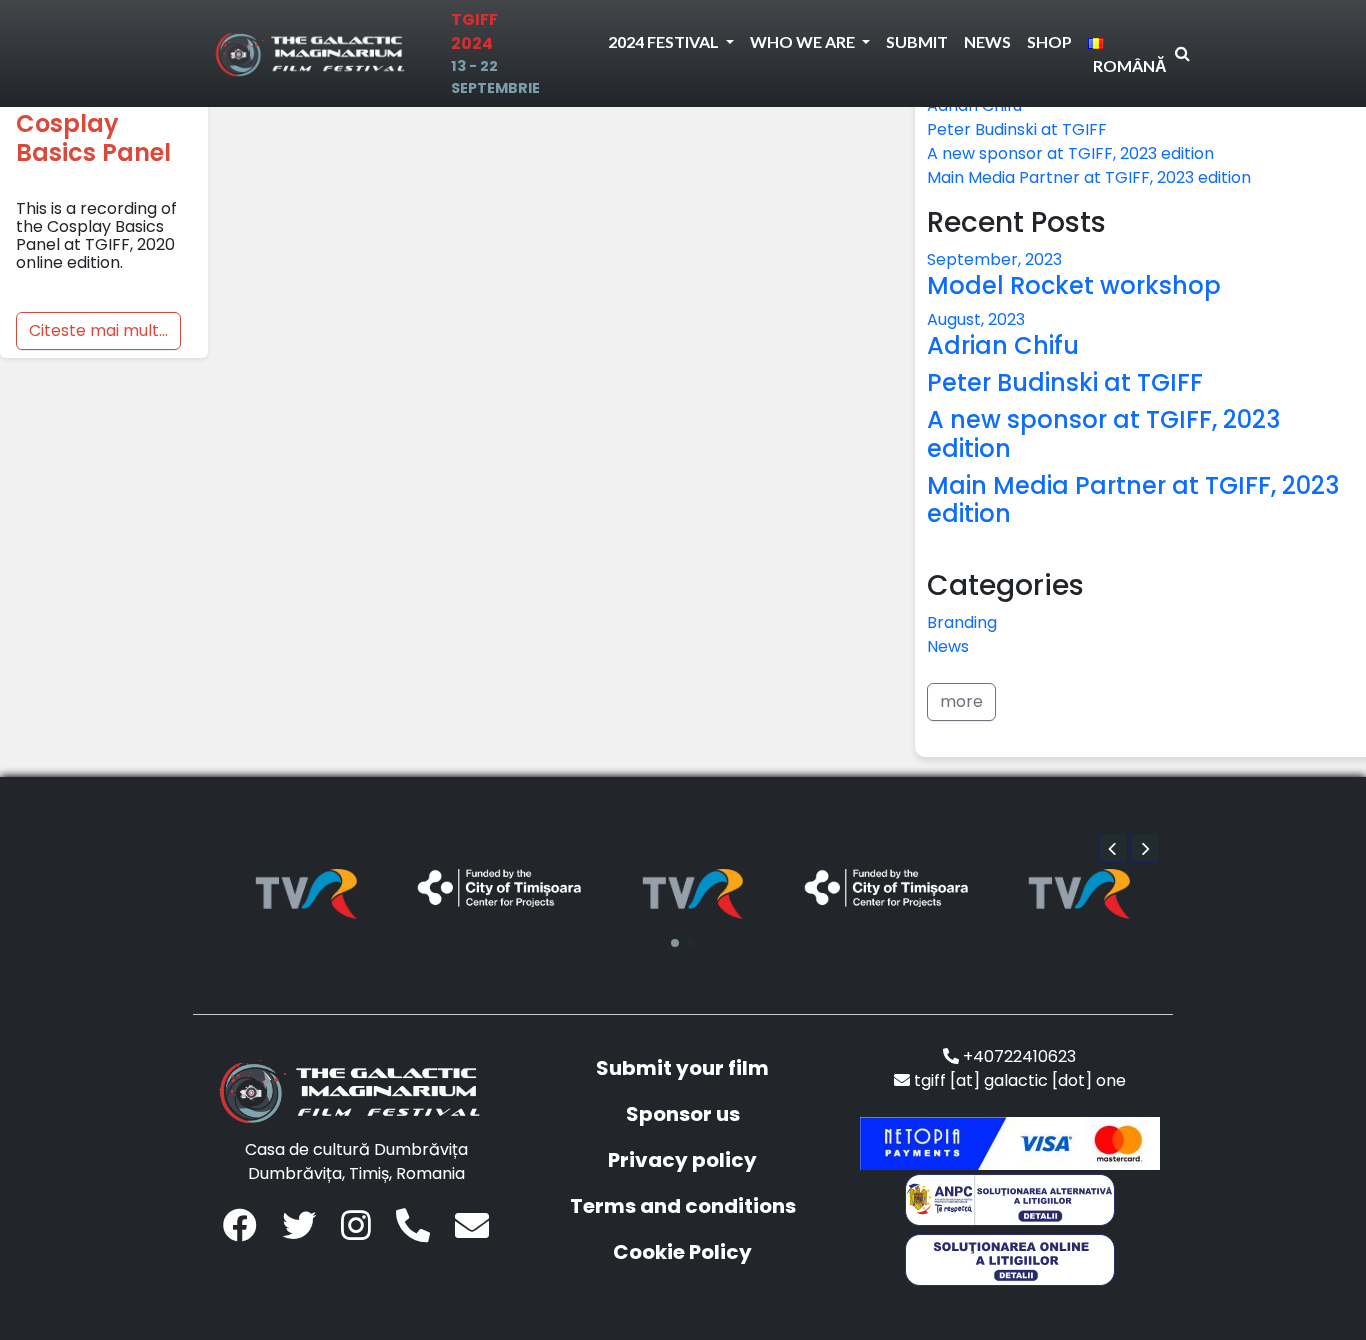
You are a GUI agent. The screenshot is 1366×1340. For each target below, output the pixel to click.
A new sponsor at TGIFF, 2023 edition (1070, 153)
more (961, 701)
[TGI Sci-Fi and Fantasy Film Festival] (315, 54)
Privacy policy (682, 1160)
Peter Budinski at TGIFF (1017, 129)
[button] (1113, 848)
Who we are (804, 41)
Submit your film (682, 1068)
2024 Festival (665, 41)
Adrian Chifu (1003, 345)
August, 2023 (976, 319)
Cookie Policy (682, 1252)
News (987, 41)
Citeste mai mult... (98, 330)
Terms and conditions (683, 1206)
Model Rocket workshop (1074, 285)
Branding (962, 622)
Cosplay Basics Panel (93, 138)
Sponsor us (683, 1114)
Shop (1049, 41)
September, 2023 (994, 259)
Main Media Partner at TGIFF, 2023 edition (1089, 177)
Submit (917, 41)
